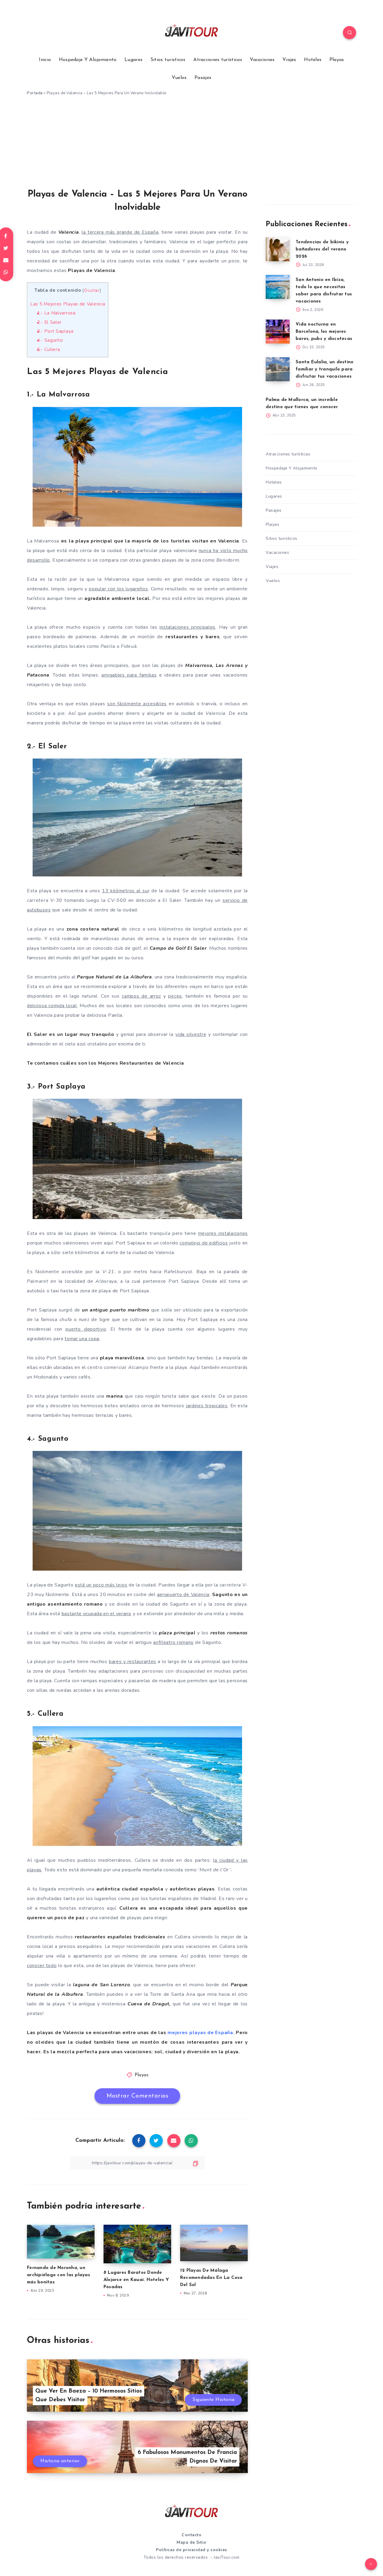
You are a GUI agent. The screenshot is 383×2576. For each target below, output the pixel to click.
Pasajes (203, 78)
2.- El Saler (49, 322)
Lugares (133, 60)
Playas (337, 60)
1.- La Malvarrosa (56, 313)
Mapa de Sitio (191, 2542)
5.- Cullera (49, 349)
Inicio (45, 60)
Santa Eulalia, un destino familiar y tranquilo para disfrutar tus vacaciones (325, 369)
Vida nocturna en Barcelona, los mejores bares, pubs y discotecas (324, 332)
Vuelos (179, 78)
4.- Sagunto (50, 340)
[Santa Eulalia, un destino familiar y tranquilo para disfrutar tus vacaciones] (278, 369)
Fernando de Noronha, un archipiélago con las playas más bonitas (58, 2275)
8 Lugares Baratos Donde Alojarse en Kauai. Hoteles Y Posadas (136, 2280)
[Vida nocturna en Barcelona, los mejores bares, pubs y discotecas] (278, 332)
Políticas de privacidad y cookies (191, 2550)
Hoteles (313, 60)
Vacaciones (262, 60)
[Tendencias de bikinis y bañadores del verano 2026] (278, 249)
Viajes (289, 60)
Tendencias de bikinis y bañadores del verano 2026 (322, 249)
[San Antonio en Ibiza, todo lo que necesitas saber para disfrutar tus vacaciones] (278, 287)
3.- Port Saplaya (55, 331)
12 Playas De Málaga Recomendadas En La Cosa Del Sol (211, 2278)
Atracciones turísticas (218, 60)
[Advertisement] (191, 145)
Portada (35, 93)
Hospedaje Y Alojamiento (88, 60)
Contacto (191, 2535)
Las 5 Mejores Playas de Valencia (68, 304)
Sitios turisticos (168, 60)
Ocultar (92, 290)
